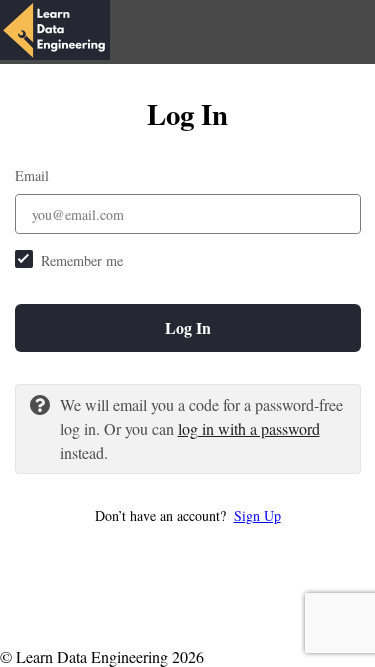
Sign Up (257, 515)
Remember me (82, 260)
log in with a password (249, 428)
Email (32, 175)
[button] (188, 515)
